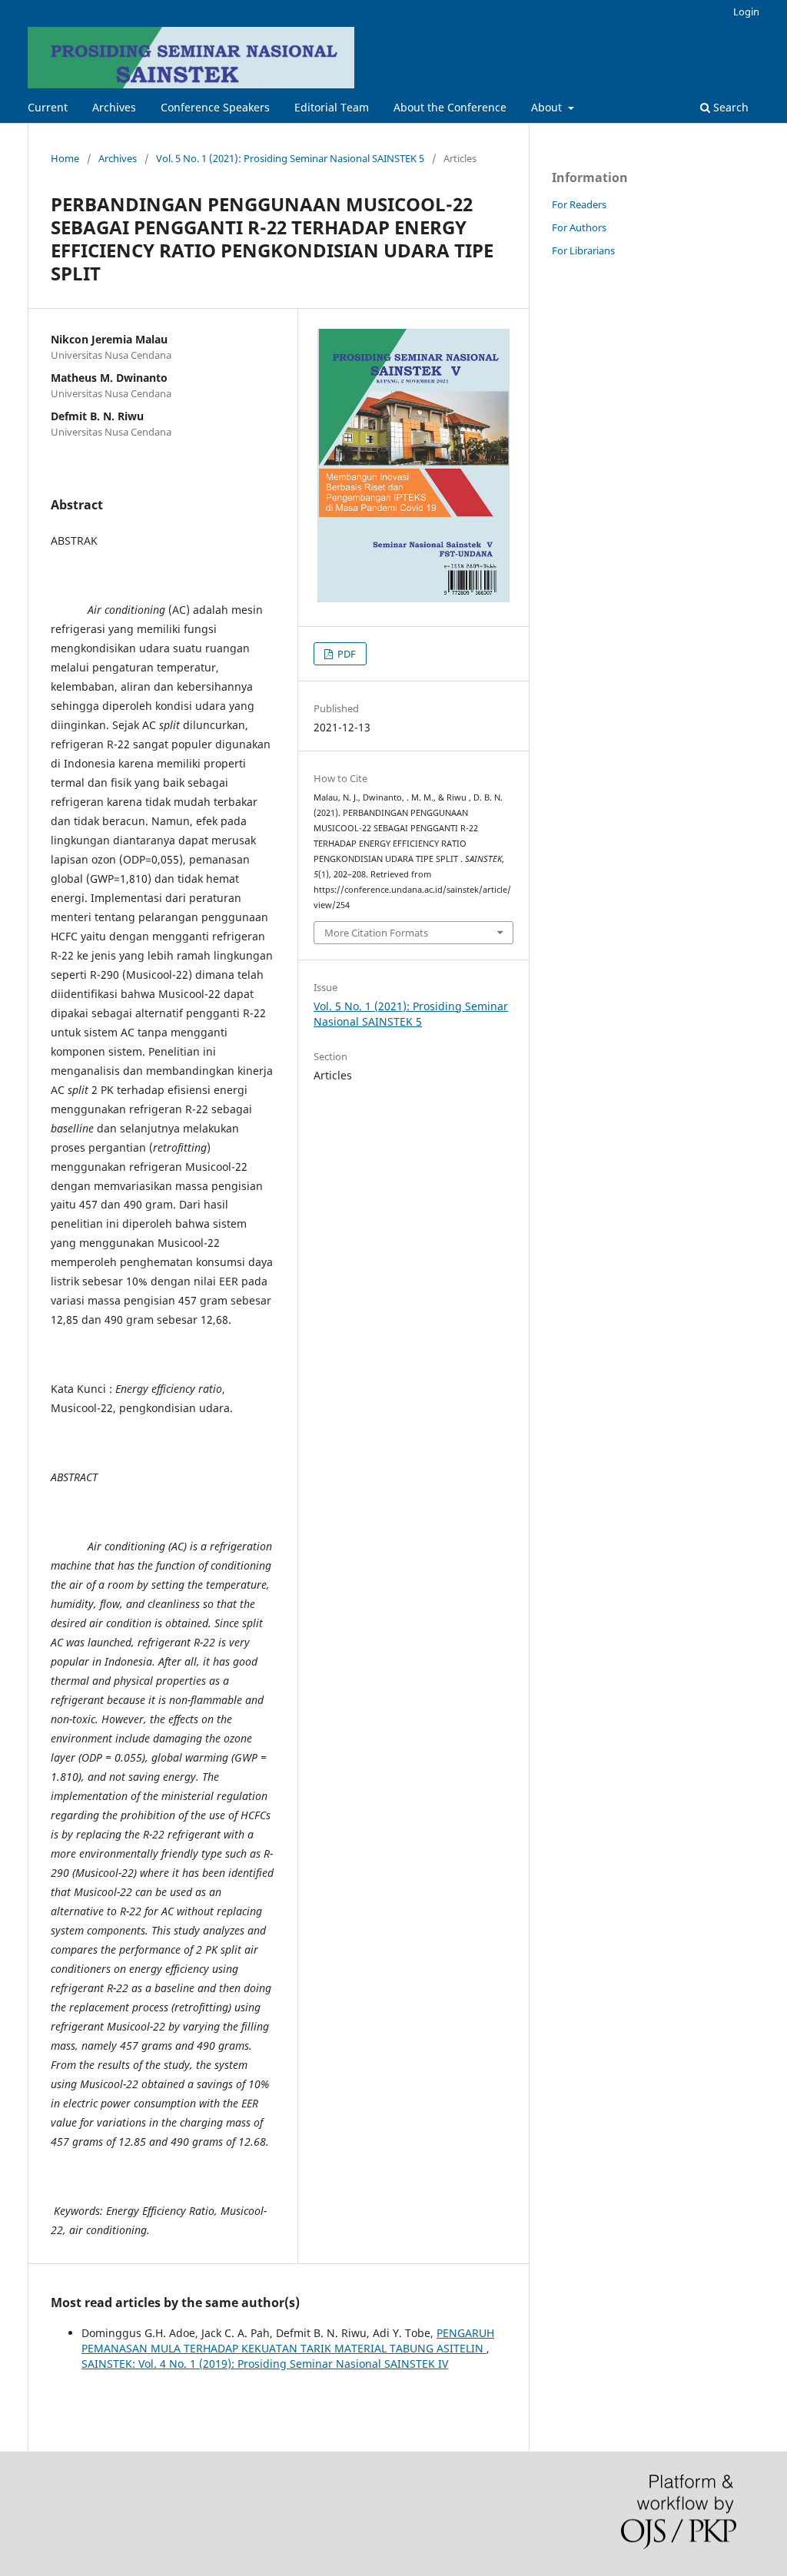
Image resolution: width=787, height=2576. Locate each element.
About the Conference (450, 107)
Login (746, 12)
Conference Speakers (215, 107)
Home (65, 158)
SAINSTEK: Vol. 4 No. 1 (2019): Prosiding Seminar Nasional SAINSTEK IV (265, 2364)
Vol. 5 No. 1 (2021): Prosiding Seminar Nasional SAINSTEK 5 (290, 158)
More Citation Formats (376, 933)
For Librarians (583, 250)
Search (729, 107)
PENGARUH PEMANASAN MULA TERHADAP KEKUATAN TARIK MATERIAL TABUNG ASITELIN (288, 2341)
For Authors (579, 227)
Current (48, 107)
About (548, 107)
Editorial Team (332, 107)
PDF (345, 654)
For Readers (579, 204)
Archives (114, 107)
